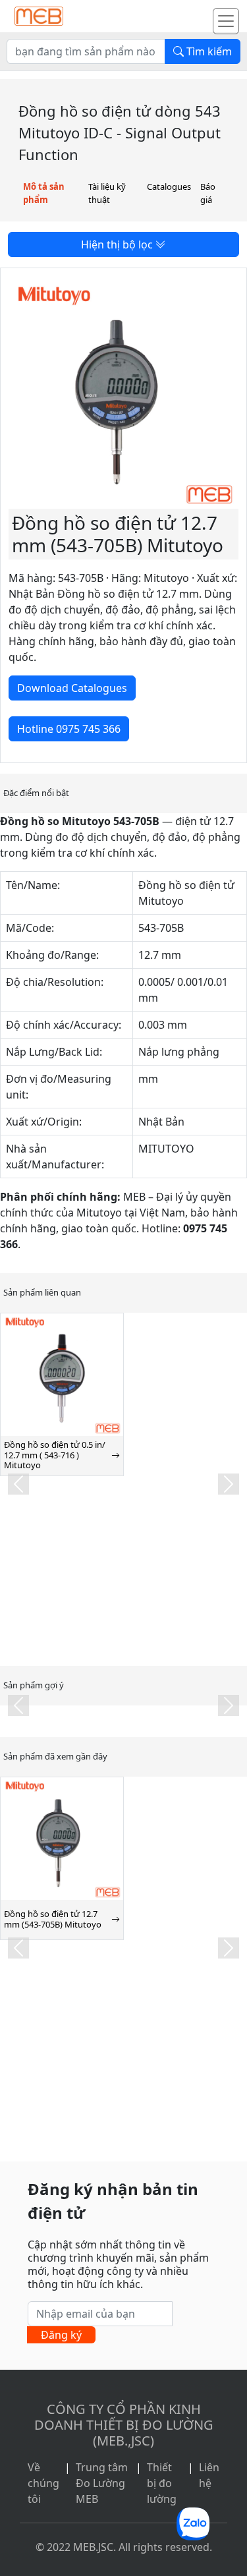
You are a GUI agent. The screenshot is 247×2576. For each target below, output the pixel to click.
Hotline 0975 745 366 (69, 729)
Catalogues (169, 186)
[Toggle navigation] (226, 21)
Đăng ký (61, 2335)
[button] (18, 1484)
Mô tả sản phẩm (44, 193)
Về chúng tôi (43, 2483)
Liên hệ (209, 2475)
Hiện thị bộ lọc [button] (118, 244)
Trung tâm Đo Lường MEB (102, 2483)
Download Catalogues (72, 688)
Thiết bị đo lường (162, 2483)
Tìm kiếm (208, 51)
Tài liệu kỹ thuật (107, 193)
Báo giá (208, 193)
